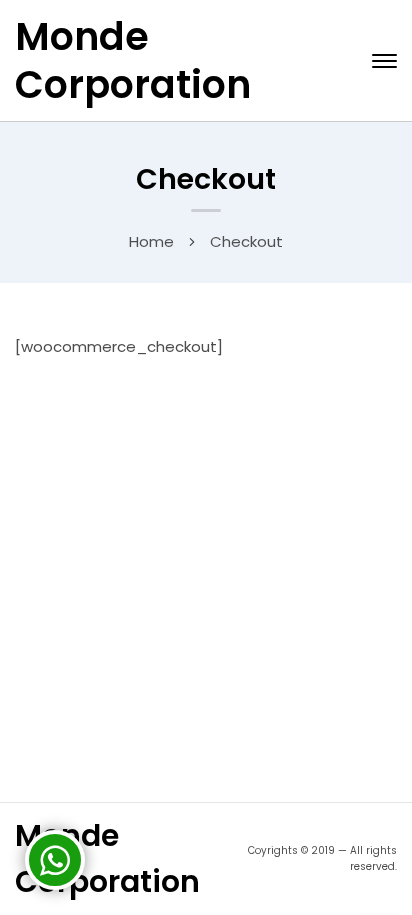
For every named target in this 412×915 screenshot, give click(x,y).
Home (151, 241)
